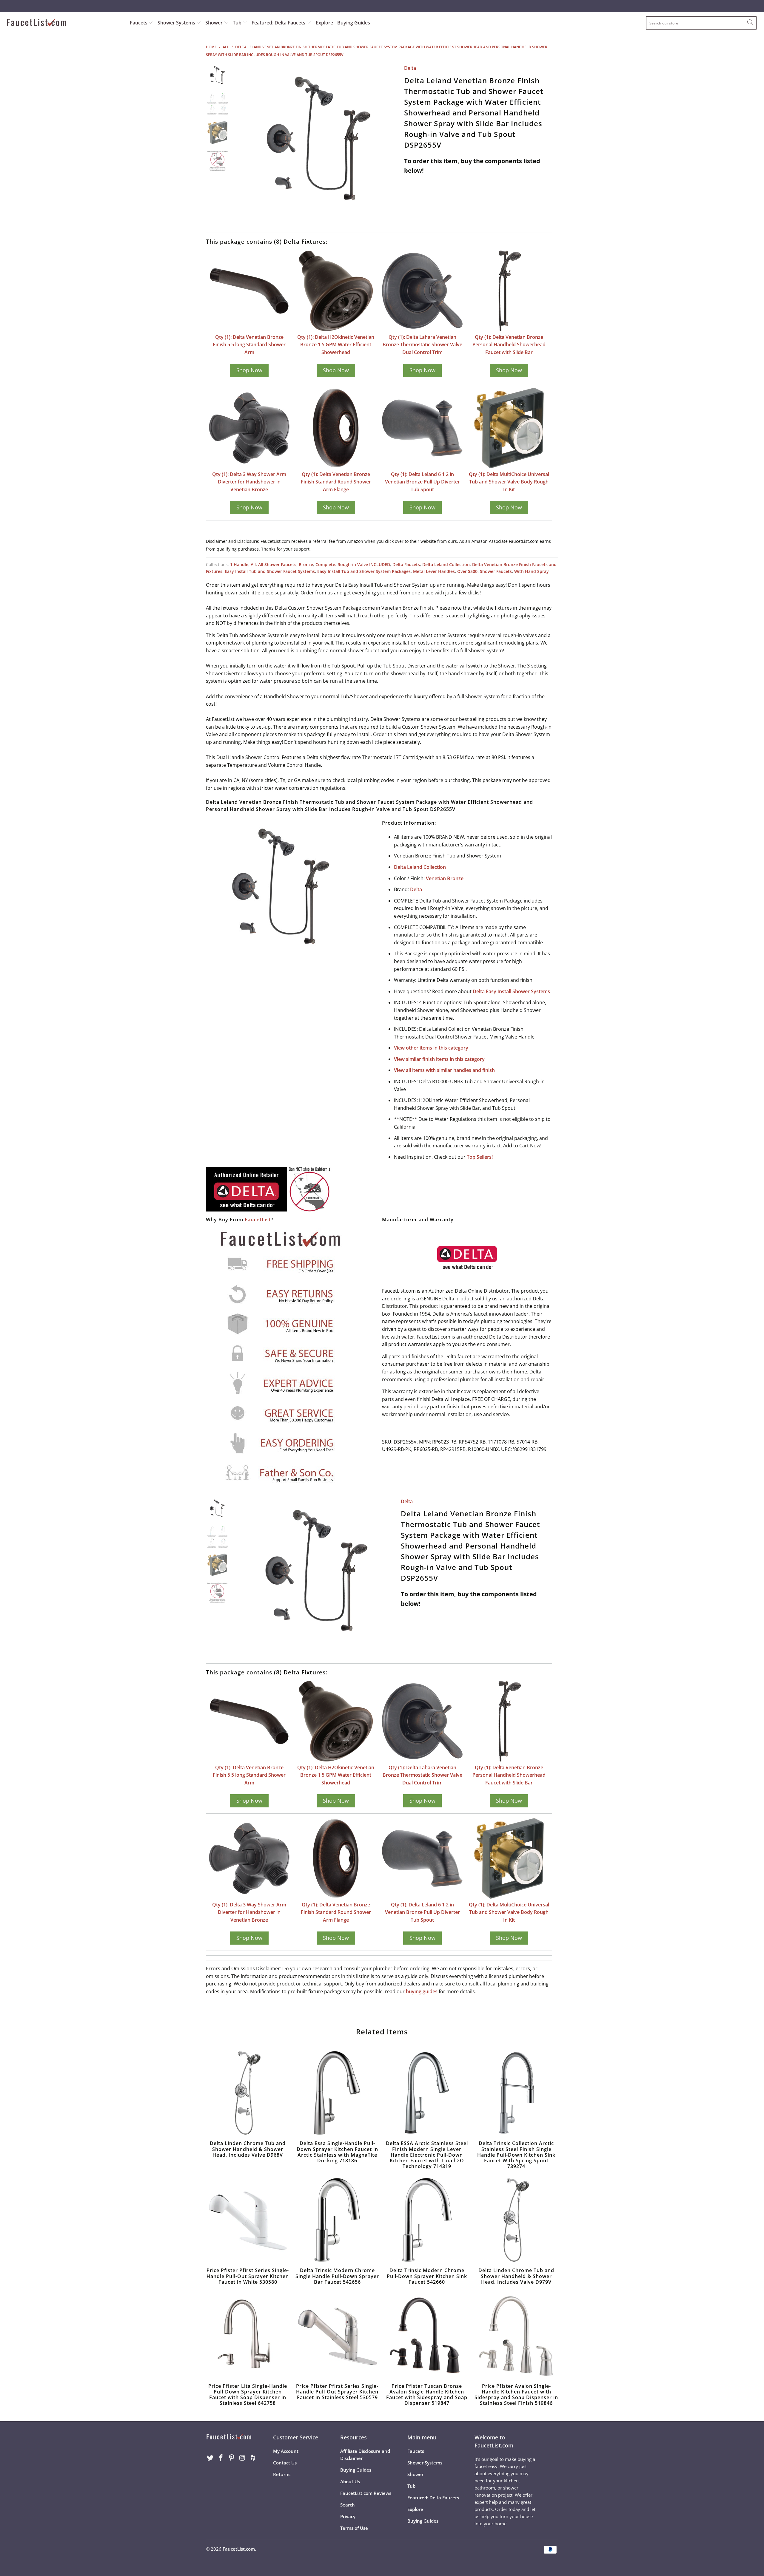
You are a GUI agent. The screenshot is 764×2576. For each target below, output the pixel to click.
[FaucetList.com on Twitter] (210, 2458)
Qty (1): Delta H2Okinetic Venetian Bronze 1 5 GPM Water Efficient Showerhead (336, 345)
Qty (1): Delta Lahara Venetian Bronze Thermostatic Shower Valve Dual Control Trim (422, 345)
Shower (215, 23)
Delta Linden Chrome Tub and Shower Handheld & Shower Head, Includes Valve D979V (516, 2220)
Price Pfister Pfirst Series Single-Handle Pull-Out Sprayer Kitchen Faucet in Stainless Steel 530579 (337, 2336)
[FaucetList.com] (64, 23)
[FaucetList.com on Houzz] (253, 2458)
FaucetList (258, 1220)
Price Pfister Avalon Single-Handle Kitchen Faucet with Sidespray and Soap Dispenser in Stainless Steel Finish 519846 (516, 2336)
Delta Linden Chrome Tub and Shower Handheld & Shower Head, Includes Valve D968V (248, 2093)
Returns (282, 2474)
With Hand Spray (532, 571)
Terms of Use (354, 2528)
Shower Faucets (496, 571)
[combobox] (701, 23)
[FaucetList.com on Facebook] (221, 2458)
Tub (238, 23)
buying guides (422, 1991)
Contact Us (285, 2463)
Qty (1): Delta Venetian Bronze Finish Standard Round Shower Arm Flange (336, 482)
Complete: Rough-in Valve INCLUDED (353, 564)
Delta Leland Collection (446, 564)
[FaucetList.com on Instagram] (242, 2458)
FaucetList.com (239, 2549)
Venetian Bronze (445, 878)
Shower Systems (177, 23)
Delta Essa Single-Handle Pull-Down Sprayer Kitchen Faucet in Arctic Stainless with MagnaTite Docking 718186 (337, 2093)
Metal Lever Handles (434, 571)
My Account (286, 2451)
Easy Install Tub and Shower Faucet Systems (270, 571)
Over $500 (467, 571)
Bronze (306, 564)
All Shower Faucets (277, 564)
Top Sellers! (480, 1157)
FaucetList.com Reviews (366, 2493)
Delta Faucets (406, 564)
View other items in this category (431, 1048)
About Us (350, 2481)
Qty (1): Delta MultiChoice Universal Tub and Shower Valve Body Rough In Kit (509, 482)
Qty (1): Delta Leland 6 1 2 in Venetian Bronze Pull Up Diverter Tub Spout (422, 482)
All (253, 564)
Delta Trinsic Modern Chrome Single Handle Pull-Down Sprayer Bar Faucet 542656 (337, 2220)
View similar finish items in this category (439, 1059)
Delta (410, 68)
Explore (324, 23)
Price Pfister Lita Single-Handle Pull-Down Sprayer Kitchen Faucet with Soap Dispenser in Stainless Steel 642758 (248, 2336)
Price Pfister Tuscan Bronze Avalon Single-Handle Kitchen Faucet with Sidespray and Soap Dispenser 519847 (427, 2336)
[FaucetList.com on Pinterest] (232, 2458)
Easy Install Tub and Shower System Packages (364, 571)
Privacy (348, 2516)
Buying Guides (354, 23)
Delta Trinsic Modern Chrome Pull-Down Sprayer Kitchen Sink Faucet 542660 (427, 2220)
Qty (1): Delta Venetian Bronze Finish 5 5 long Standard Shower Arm (249, 345)
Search (348, 2505)
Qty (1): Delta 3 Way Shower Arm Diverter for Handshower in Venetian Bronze (249, 482)
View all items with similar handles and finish (444, 1070)
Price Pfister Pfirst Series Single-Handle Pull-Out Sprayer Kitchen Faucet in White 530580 (248, 2220)
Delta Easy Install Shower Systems (511, 991)
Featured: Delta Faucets (278, 23)
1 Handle (239, 564)
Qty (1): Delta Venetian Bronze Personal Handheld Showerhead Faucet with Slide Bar (509, 345)
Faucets (139, 23)
